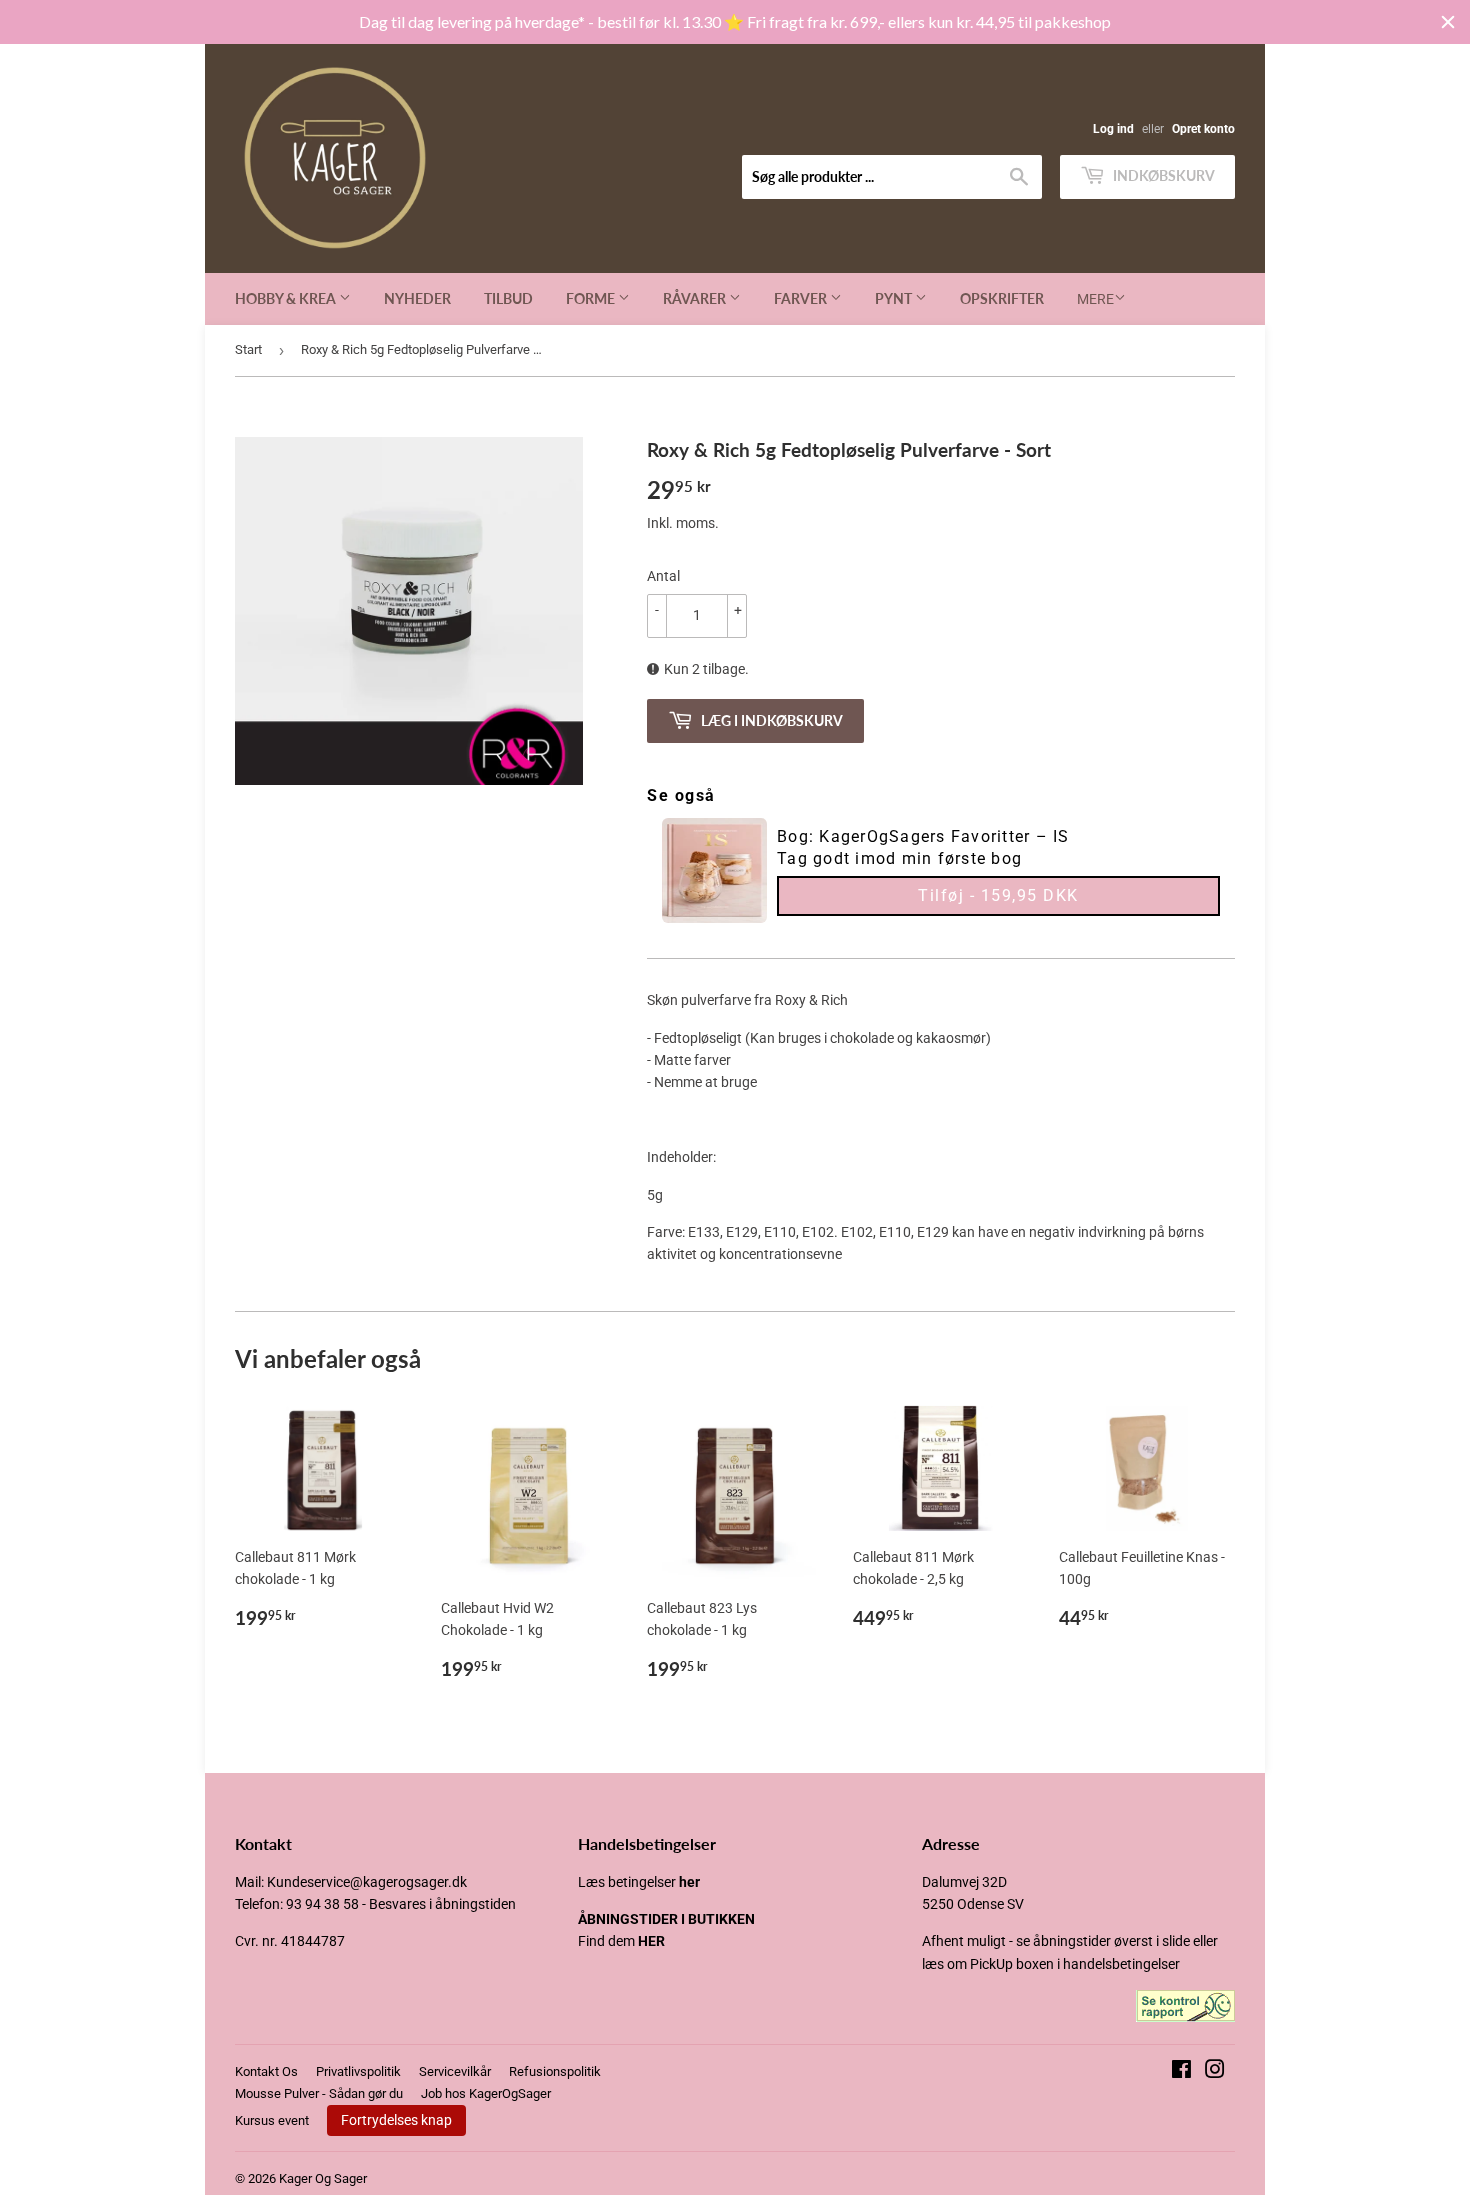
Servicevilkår (455, 2071)
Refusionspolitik (555, 2071)
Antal (663, 576)
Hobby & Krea (287, 298)
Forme (592, 298)
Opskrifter (1002, 298)
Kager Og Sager (323, 2178)
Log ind (1113, 129)
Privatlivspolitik (358, 2071)
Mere (1095, 299)
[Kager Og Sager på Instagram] (1215, 2072)
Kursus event (272, 2120)
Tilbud (508, 298)
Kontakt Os (266, 2071)
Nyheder (417, 298)
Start (248, 349)
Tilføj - (998, 895)
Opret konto (1203, 129)
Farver (802, 298)
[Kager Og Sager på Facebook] (1181, 2072)
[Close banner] (1448, 22)
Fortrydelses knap (396, 2120)
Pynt (895, 298)
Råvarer (696, 298)
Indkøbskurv (1162, 175)
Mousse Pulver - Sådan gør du (319, 2093)
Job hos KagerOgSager (486, 2093)
